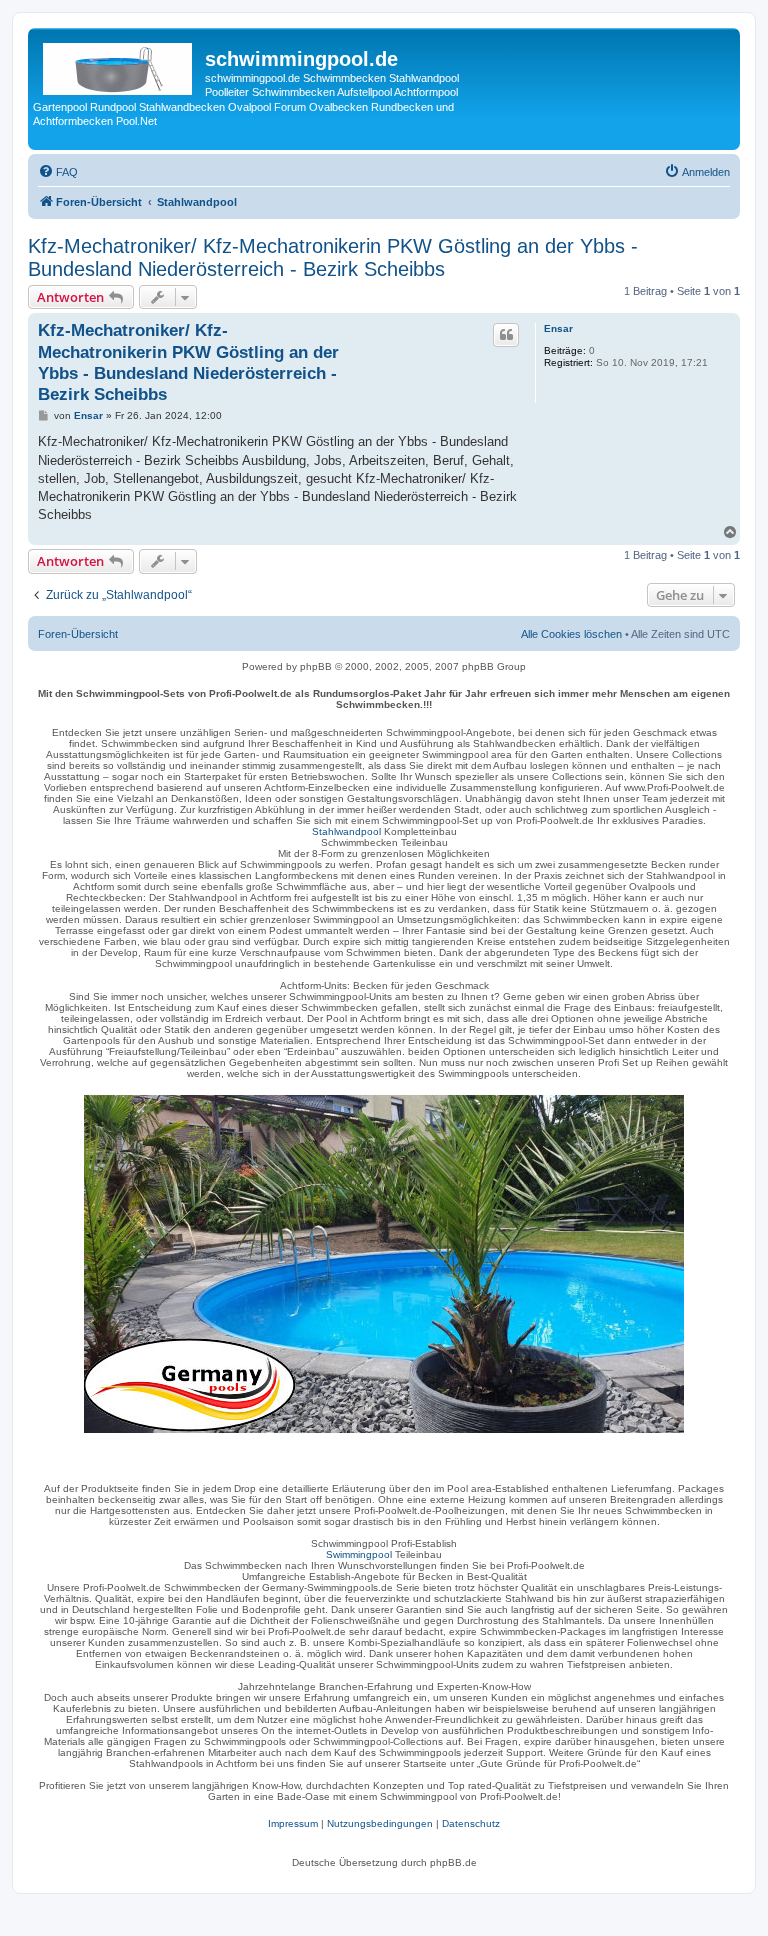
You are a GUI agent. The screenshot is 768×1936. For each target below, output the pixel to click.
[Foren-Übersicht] (119, 65)
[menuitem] (58, 172)
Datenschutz (471, 1823)
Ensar (558, 328)
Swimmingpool (359, 1554)
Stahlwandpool (346, 831)
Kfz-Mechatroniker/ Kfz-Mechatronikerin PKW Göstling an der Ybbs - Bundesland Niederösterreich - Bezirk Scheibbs (333, 257)
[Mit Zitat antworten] (506, 335)
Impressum (293, 1823)
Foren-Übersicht (78, 634)
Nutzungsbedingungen (380, 1823)
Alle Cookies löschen (571, 634)
